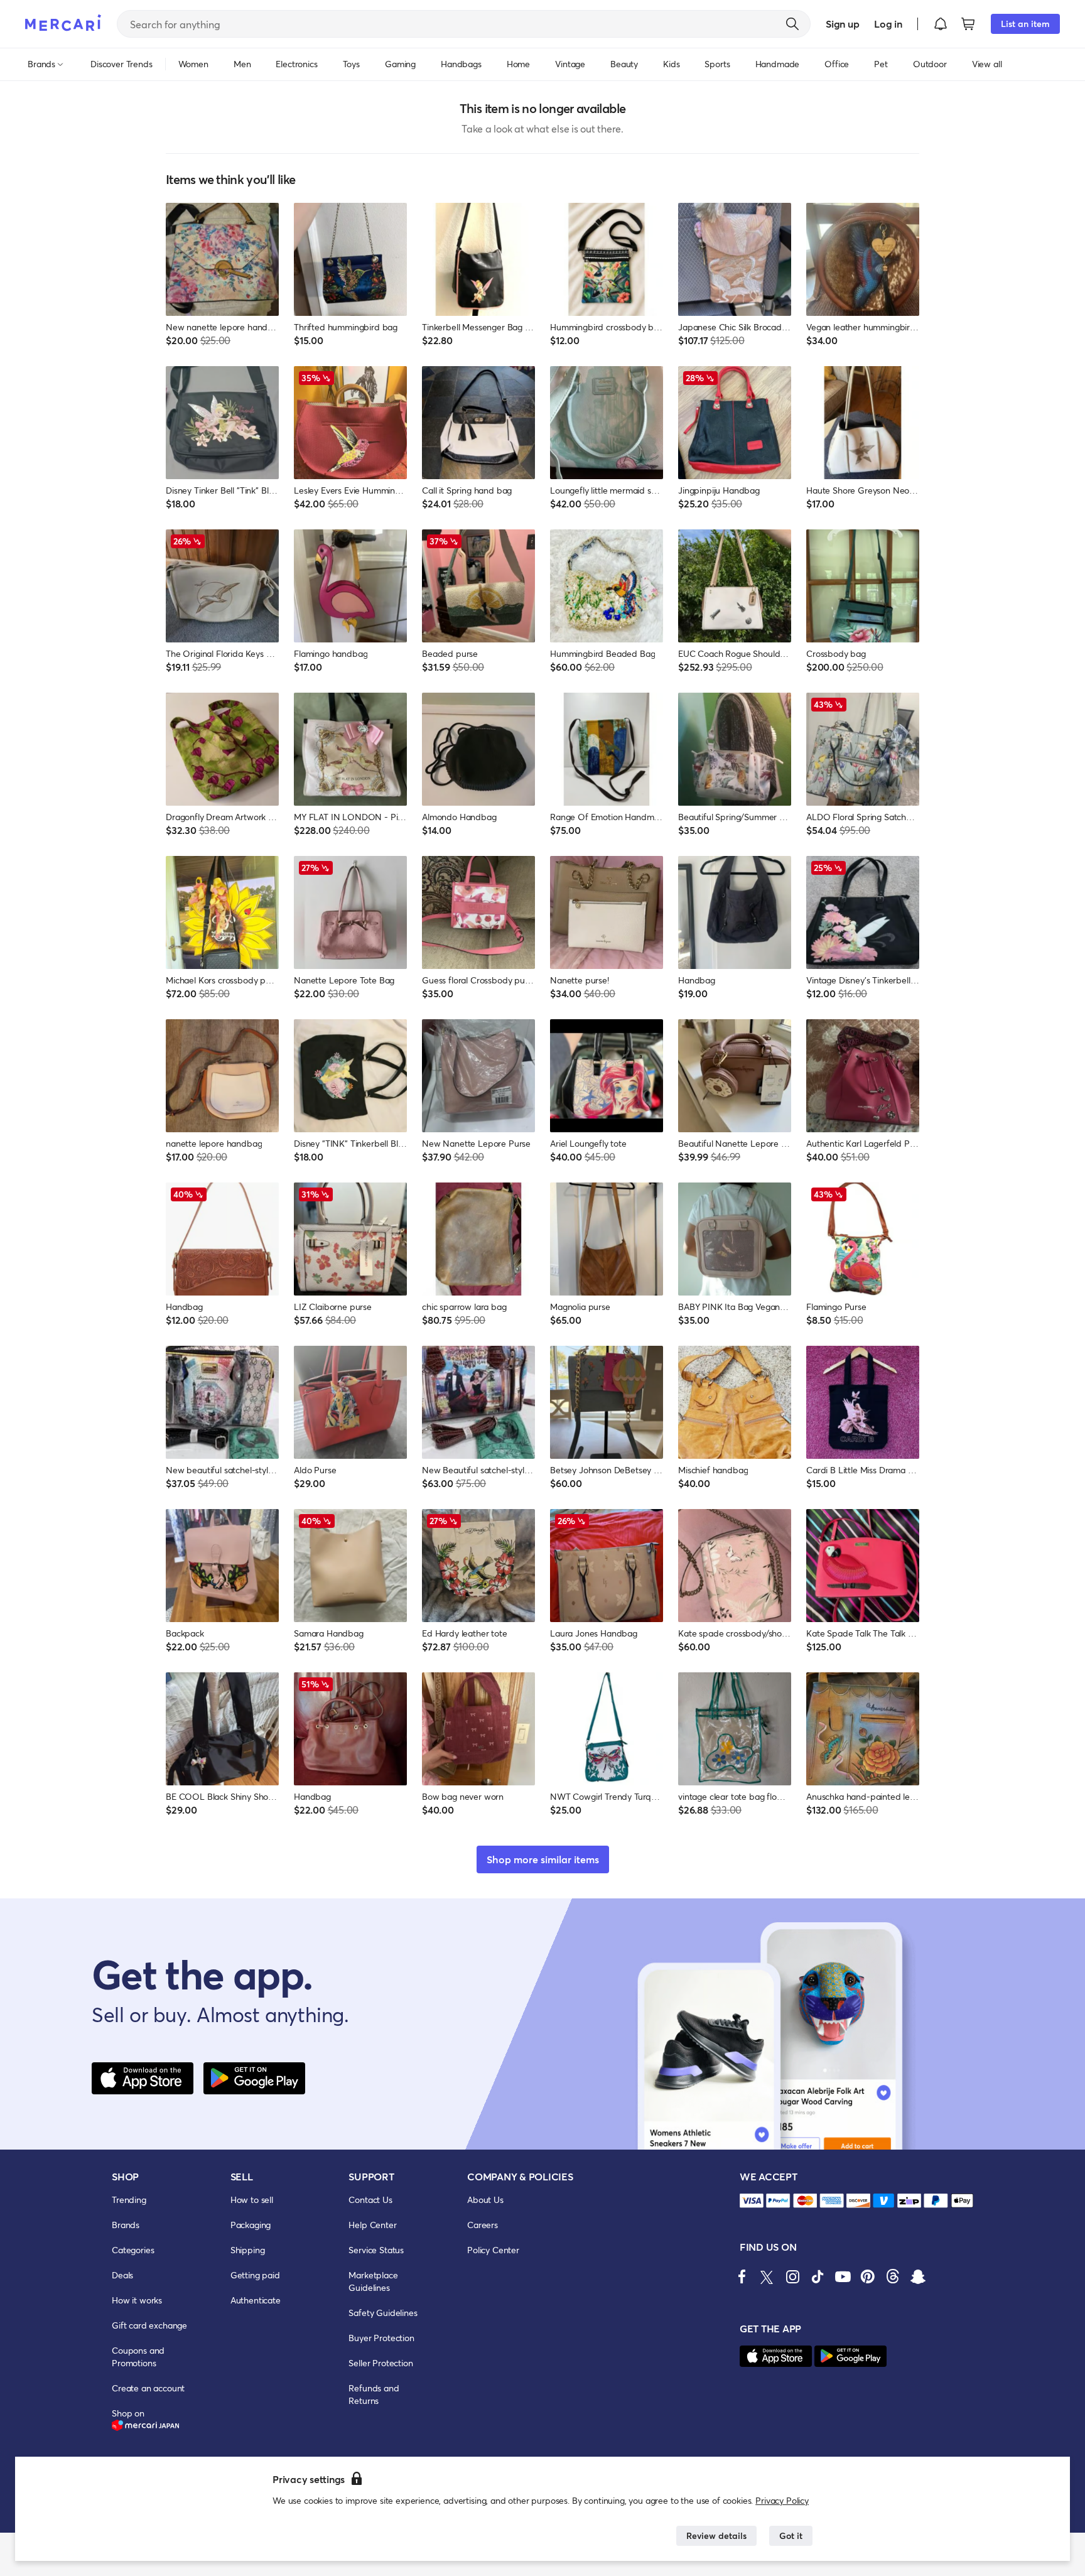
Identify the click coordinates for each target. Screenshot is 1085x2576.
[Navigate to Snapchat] (918, 2276)
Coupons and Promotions (138, 2357)
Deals (122, 2275)
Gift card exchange (149, 2325)
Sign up (842, 24)
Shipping (248, 2250)
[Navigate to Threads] (893, 2276)
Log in (888, 24)
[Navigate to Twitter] (767, 2276)
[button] (941, 24)
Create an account (148, 2388)
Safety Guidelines (383, 2313)
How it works (137, 2300)
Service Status (376, 2250)
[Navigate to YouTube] (843, 2276)
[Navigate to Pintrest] (868, 2276)
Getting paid (255, 2275)
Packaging (251, 2225)
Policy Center (493, 2250)
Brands (126, 2225)
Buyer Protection (381, 2338)
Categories (133, 2250)
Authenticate (256, 2300)
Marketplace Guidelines (373, 2281)
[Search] (792, 24)
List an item (1025, 24)
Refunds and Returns (374, 2394)
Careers (483, 2225)
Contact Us (370, 2200)
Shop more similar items (543, 1859)
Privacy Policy (782, 2500)
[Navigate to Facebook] (742, 2276)
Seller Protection (381, 2363)
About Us (485, 2200)
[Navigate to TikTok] (818, 2276)
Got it (791, 2535)
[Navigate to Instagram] (792, 2276)
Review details (716, 2535)
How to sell (252, 2200)
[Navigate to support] (752, 2201)
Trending (129, 2200)
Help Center (372, 2225)
